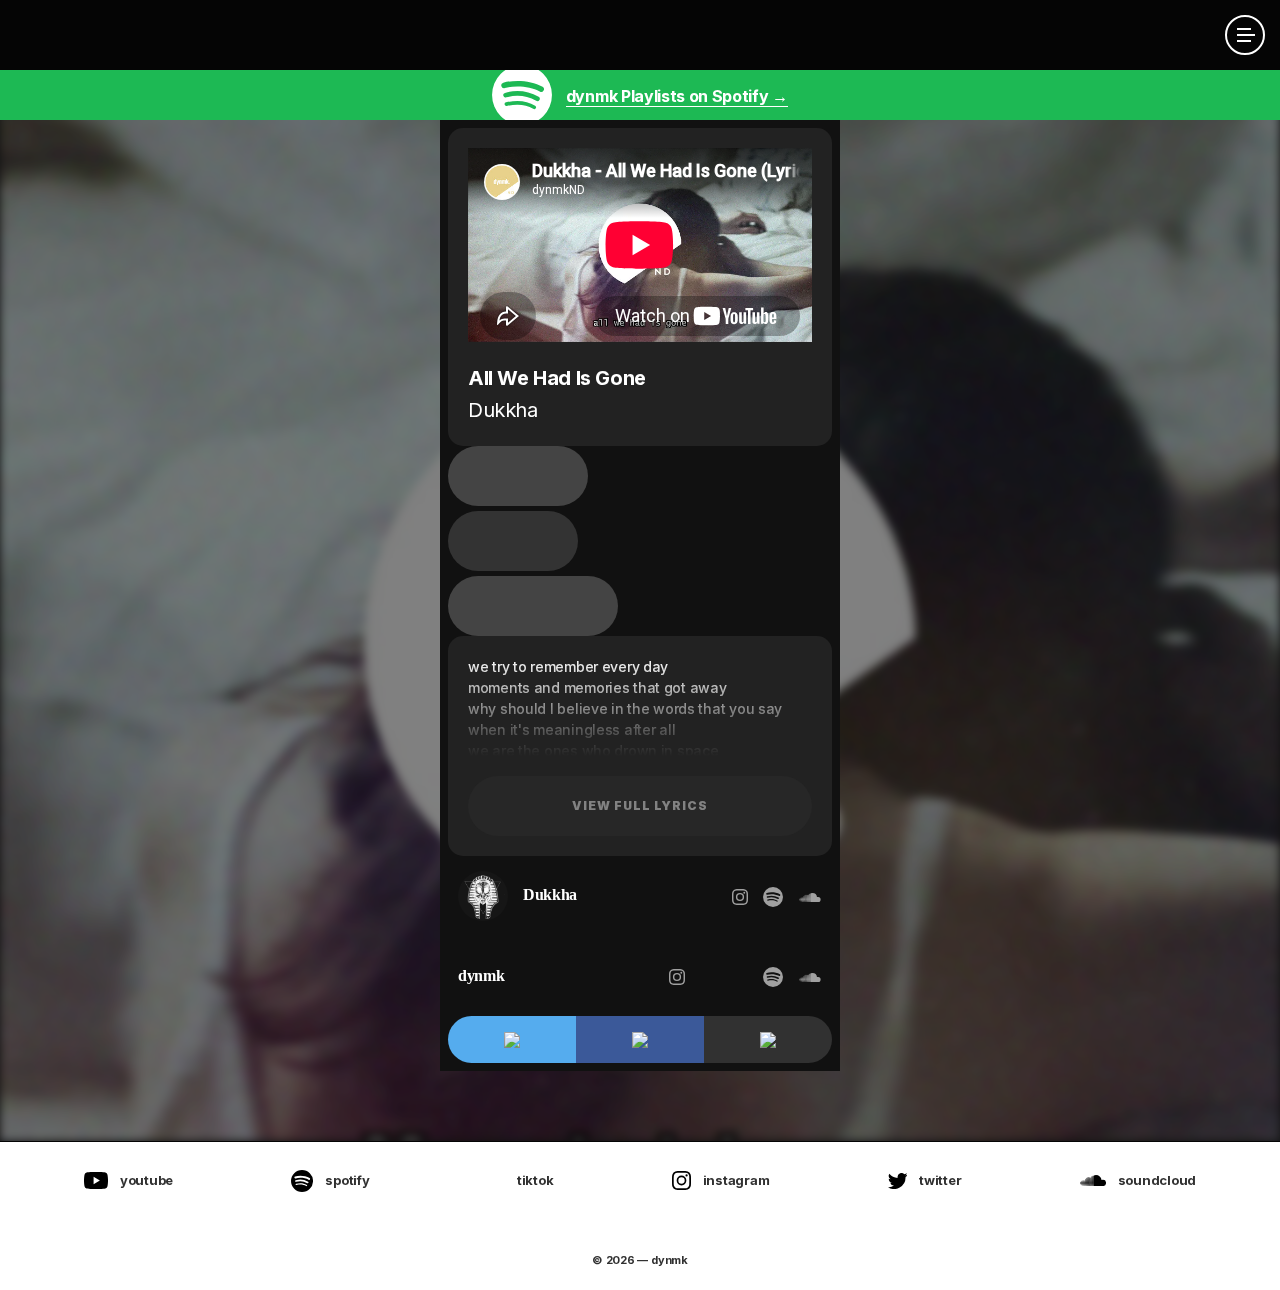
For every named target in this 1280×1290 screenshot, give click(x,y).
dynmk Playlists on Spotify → (677, 96)
